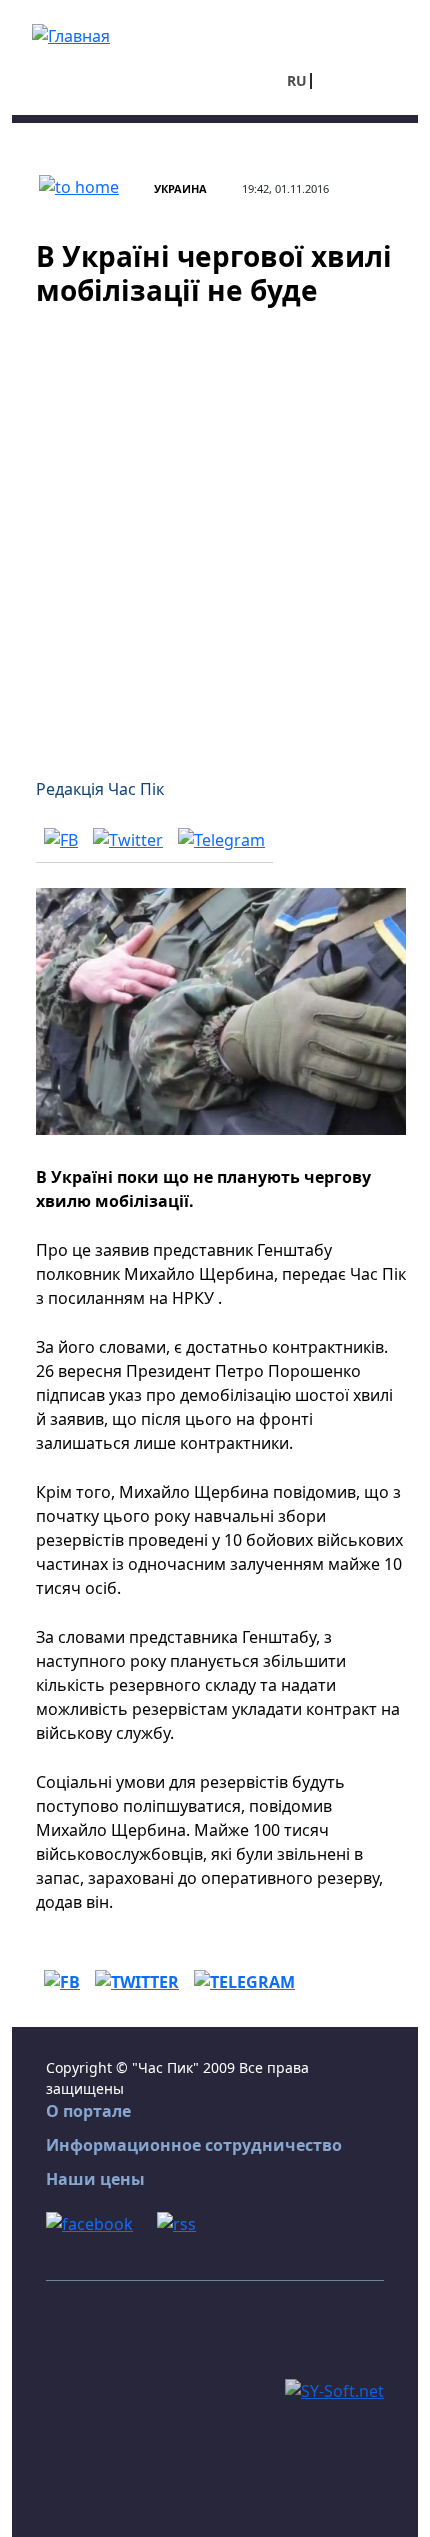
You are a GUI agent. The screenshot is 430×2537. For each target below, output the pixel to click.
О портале (88, 2111)
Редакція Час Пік (100, 789)
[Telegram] (221, 839)
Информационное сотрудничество (194, 2145)
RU (297, 80)
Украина (180, 188)
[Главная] (71, 34)
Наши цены (95, 2179)
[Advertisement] (215, 530)
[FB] (61, 839)
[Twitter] (128, 839)
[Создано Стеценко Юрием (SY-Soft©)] (334, 2389)
